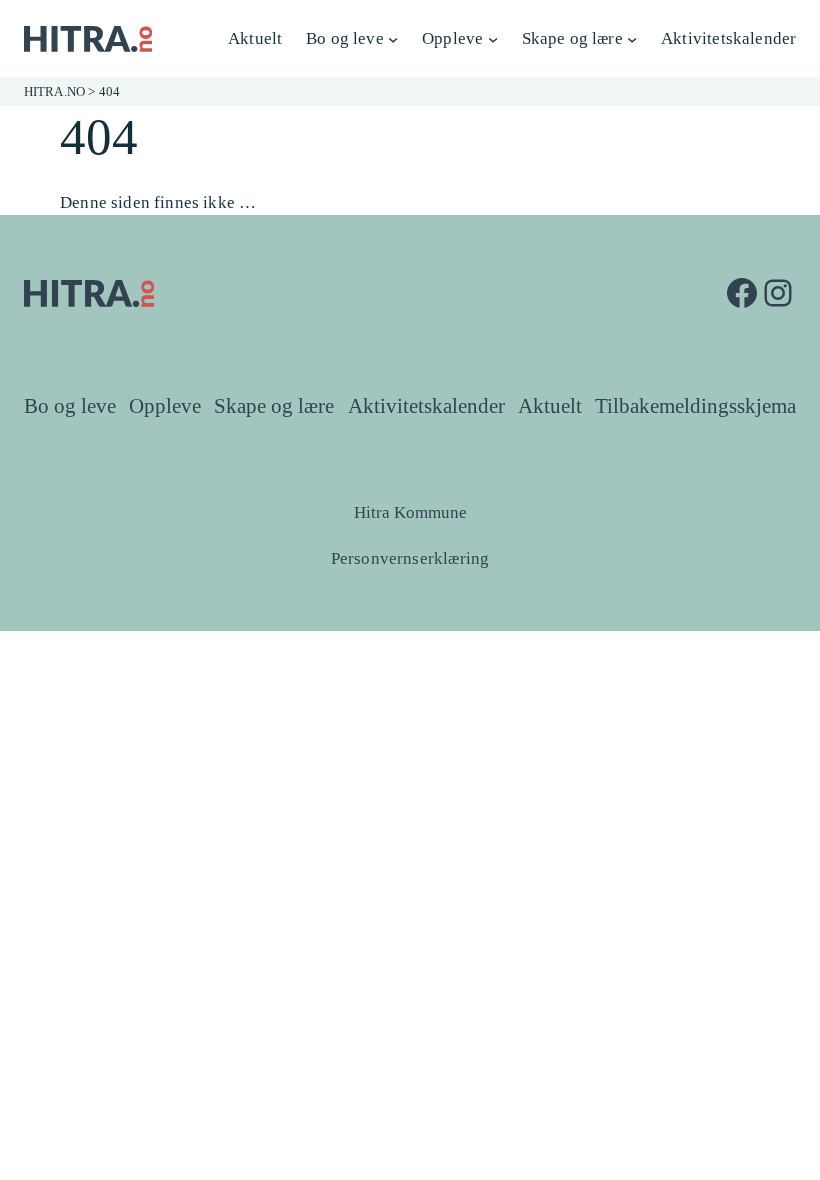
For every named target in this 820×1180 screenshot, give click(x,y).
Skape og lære (274, 406)
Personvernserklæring (410, 558)
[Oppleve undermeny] (493, 39)
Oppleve (165, 406)
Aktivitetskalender (426, 406)
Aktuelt (550, 406)
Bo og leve (70, 406)
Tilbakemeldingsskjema (695, 406)
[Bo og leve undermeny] (393, 39)
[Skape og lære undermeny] (632, 39)
